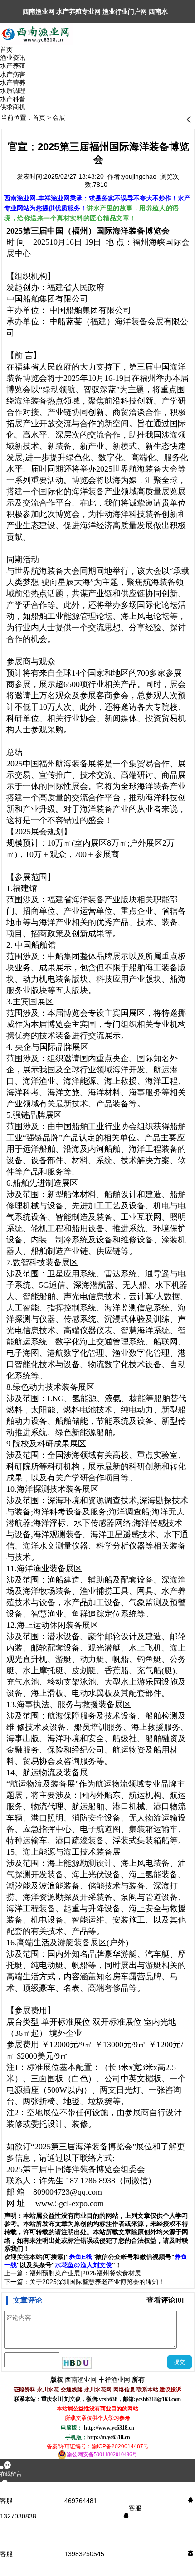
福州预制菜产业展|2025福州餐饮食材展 (85, 2273)
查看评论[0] (165, 2300)
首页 (39, 117)
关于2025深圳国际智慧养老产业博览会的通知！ (97, 2282)
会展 (59, 117)
